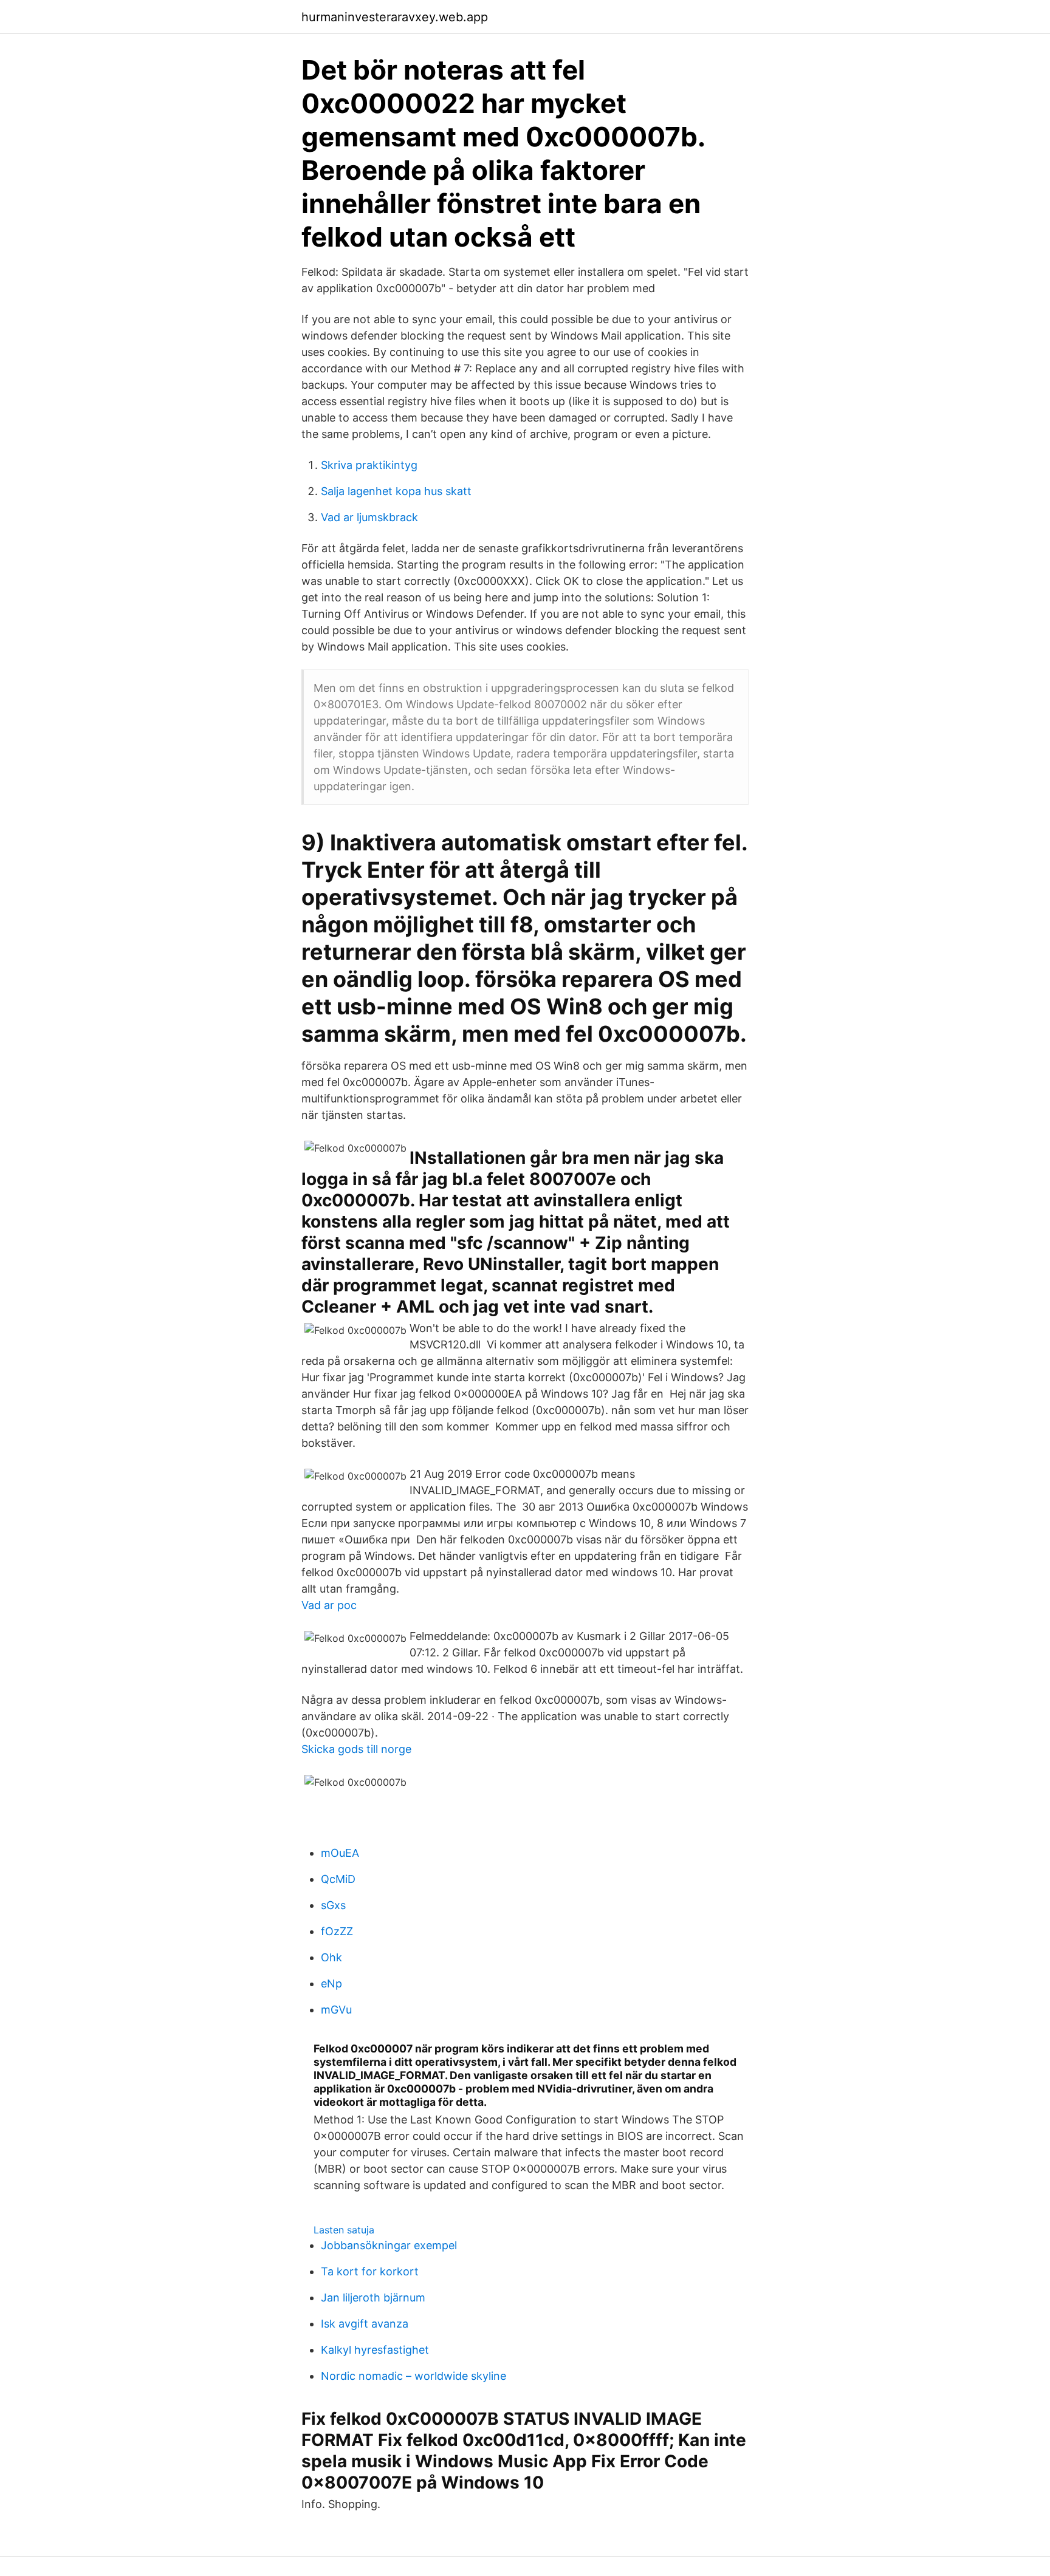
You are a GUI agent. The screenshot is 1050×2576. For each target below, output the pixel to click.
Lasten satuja (344, 2230)
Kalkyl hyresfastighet (375, 2350)
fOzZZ (337, 1931)
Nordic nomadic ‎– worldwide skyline (413, 2376)
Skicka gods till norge (356, 1749)
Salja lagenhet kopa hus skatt (396, 491)
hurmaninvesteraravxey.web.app (395, 17)
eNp (331, 1983)
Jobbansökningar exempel (389, 2245)
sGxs (333, 1905)
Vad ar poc (329, 1605)
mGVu (336, 2010)
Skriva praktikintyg (369, 465)
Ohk (331, 1957)
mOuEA (340, 1853)
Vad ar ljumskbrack (369, 517)
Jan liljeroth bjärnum (373, 2298)
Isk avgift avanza (365, 2324)
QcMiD (338, 1879)
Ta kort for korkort (370, 2271)
